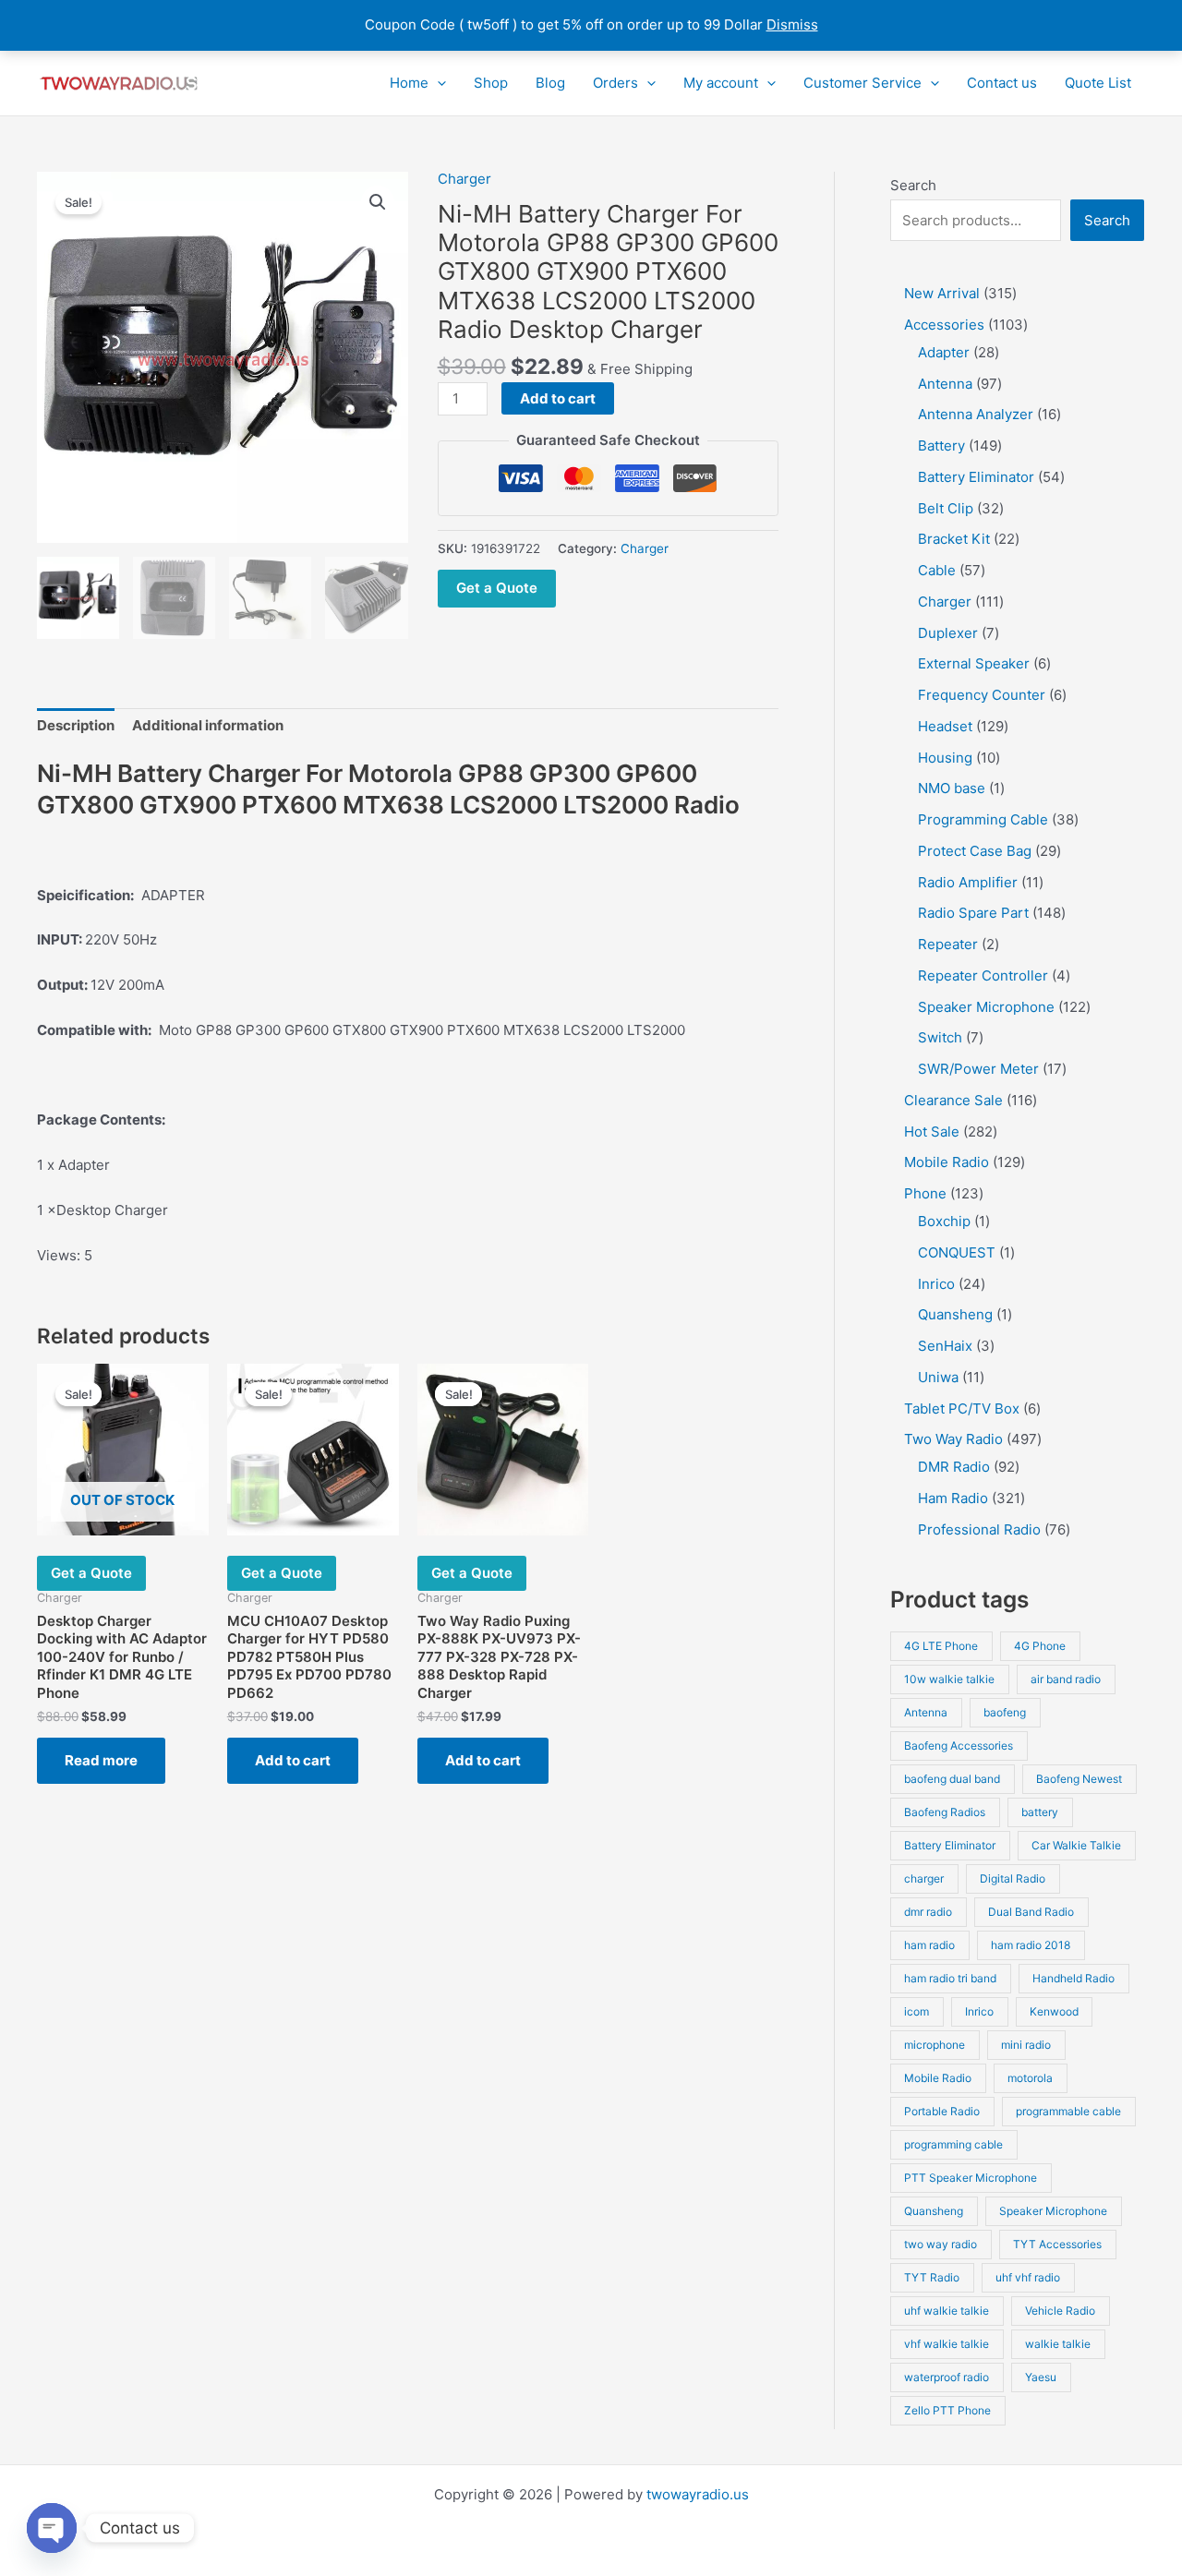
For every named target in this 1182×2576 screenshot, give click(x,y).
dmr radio (928, 1912)
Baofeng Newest (1079, 1779)
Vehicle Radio (1060, 2311)
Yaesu (1041, 2377)
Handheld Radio (1073, 1978)
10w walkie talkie (949, 1679)
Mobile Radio (938, 2078)
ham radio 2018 (1031, 1945)
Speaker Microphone (1053, 2211)
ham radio (929, 1945)
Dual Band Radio (1031, 1912)
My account (721, 83)
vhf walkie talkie (947, 2344)
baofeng (1005, 1712)
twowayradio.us (698, 2494)
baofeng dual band (952, 1779)
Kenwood (1054, 2011)
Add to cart (558, 398)
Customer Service (862, 83)
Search (913, 185)
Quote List (1098, 83)
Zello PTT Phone (947, 2410)
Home (409, 83)
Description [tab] (76, 725)
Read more (101, 1760)
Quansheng (934, 2211)
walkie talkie (1058, 2344)
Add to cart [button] (293, 1760)
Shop (491, 83)
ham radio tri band (950, 1978)
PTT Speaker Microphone (971, 2178)
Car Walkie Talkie (1076, 1845)
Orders (615, 83)
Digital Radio (1013, 1878)
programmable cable (1068, 2111)
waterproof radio (947, 2377)
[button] (437, 83)
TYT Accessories (1057, 2244)
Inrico (979, 2011)
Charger (464, 179)
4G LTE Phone (941, 1646)
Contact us (1002, 83)
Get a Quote (497, 588)
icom (917, 2011)
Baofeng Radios (945, 1812)
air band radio (1066, 1679)
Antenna (926, 1712)
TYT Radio (932, 2277)
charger (924, 1878)
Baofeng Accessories (959, 1745)
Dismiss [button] (792, 24)
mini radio (1026, 2045)
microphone (935, 2045)
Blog (550, 83)
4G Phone (1040, 1646)
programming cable (953, 2144)
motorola (1030, 2078)
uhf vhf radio (1028, 2277)
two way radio (941, 2244)
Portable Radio (942, 2111)
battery (1040, 1812)
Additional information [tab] (208, 725)
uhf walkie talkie (947, 2311)
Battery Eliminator (950, 1845)
